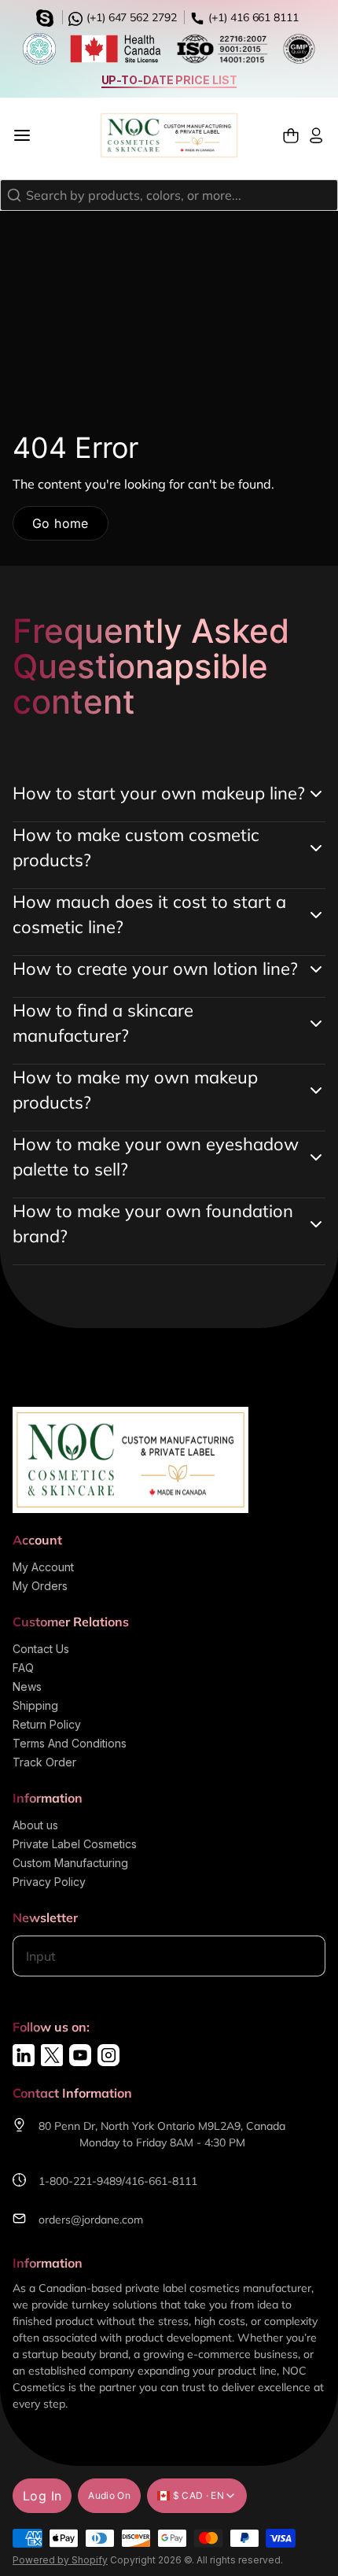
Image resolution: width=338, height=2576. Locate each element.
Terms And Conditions (70, 1743)
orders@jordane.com (91, 2220)
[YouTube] (80, 2055)
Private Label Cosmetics (75, 1844)
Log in (42, 2496)
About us (35, 1825)
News (27, 1687)
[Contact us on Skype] (47, 17)
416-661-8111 (161, 2181)
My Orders (40, 1586)
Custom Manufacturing (70, 1863)
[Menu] (28, 135)
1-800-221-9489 (80, 2181)
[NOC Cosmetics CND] (169, 135)
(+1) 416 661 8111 (252, 17)
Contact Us (41, 1649)
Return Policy (47, 1724)
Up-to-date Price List (169, 80)
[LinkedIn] (24, 2055)
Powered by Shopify (60, 2560)
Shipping (35, 1705)
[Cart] (291, 136)
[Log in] (316, 136)
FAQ (23, 1668)
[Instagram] (108, 2055)
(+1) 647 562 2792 (130, 17)
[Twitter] (52, 2055)
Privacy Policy (49, 1882)
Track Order (44, 1762)
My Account (43, 1567)
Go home (61, 523)
